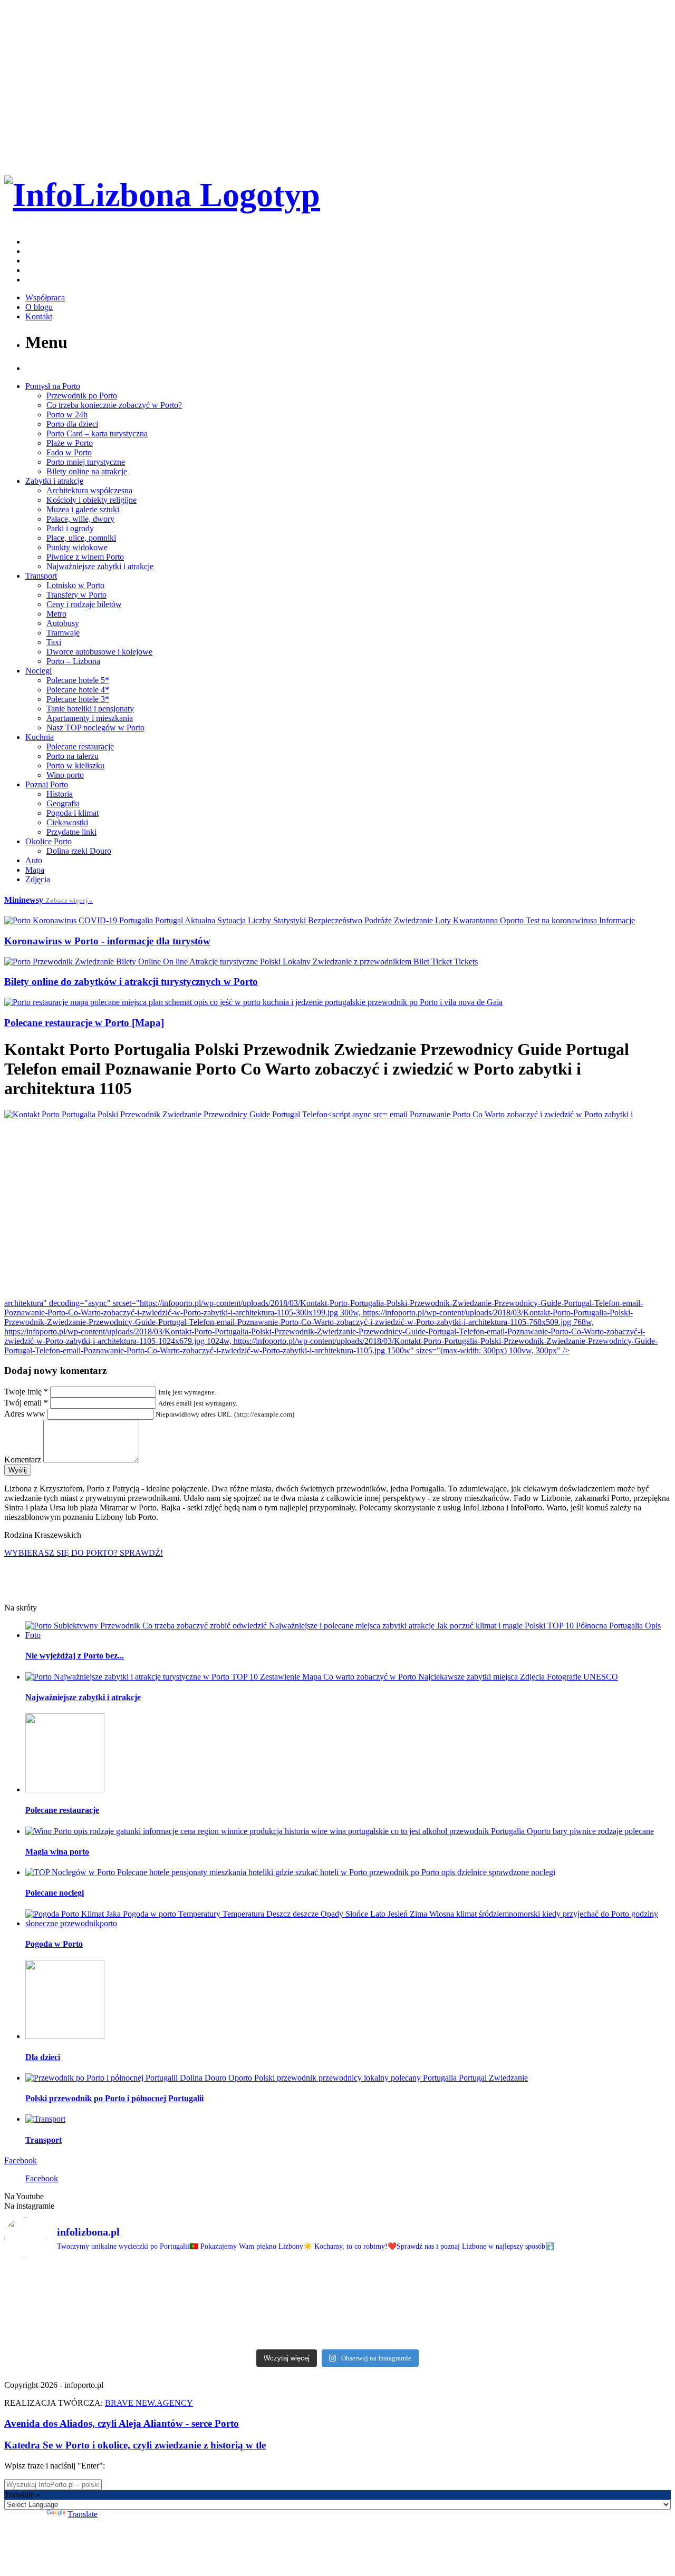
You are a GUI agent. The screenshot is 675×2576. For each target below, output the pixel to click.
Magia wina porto (57, 1852)
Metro (56, 614)
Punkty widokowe (77, 547)
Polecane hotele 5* (78, 680)
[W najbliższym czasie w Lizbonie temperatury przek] (393, 2305)
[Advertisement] (337, 1209)
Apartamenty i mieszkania (90, 718)
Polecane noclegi (55, 1893)
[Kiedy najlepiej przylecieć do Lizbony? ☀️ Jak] (282, 2306)
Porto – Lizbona (73, 661)
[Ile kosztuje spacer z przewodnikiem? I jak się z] (57, 2306)
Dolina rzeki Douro (79, 851)
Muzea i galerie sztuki (83, 509)
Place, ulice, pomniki (81, 538)
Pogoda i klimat (73, 813)
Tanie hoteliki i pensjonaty (90, 709)
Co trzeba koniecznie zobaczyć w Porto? (114, 405)
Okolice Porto (49, 841)
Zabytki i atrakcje (54, 481)
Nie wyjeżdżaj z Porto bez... (75, 1656)
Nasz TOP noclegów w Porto (95, 728)
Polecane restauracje (80, 747)
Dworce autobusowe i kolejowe (99, 652)
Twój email (26, 1403)
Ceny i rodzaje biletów (84, 604)
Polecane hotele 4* (78, 690)
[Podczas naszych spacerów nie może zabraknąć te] (505, 2306)
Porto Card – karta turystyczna (97, 433)
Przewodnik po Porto (82, 396)
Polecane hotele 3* (78, 699)
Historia (60, 794)
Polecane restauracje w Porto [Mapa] (84, 1023)
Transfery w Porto (76, 595)
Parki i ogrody (70, 528)
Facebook (21, 2160)
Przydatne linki (71, 832)
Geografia (63, 803)
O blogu (39, 307)
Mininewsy (49, 900)
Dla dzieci (43, 2057)
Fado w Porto (69, 452)
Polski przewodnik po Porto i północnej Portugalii (114, 2098)
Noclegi (38, 671)
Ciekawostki (67, 822)
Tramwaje (63, 633)
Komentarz (23, 1460)
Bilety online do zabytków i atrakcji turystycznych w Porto (131, 982)
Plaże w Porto (70, 443)
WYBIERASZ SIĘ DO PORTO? (84, 1553)
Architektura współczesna (89, 490)
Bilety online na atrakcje (87, 471)
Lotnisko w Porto (75, 585)
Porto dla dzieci (72, 424)
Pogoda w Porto (54, 1944)
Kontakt (39, 316)
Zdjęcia (38, 879)
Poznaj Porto (47, 784)
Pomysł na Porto (53, 386)
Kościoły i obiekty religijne (91, 500)
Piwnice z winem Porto (85, 557)
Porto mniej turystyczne (86, 462)
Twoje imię (26, 1392)
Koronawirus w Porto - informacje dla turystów (107, 941)
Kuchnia (40, 737)
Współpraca (45, 297)
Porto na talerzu (73, 756)
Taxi (54, 642)
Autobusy (63, 623)
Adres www (25, 1414)
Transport (41, 576)
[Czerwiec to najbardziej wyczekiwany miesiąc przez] (618, 2306)
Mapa (35, 870)
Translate (83, 2514)
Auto (34, 860)
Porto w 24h (67, 414)
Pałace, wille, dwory (80, 519)
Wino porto (65, 775)
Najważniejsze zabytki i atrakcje (100, 566)
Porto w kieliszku (75, 765)
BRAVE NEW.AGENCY (149, 2403)
